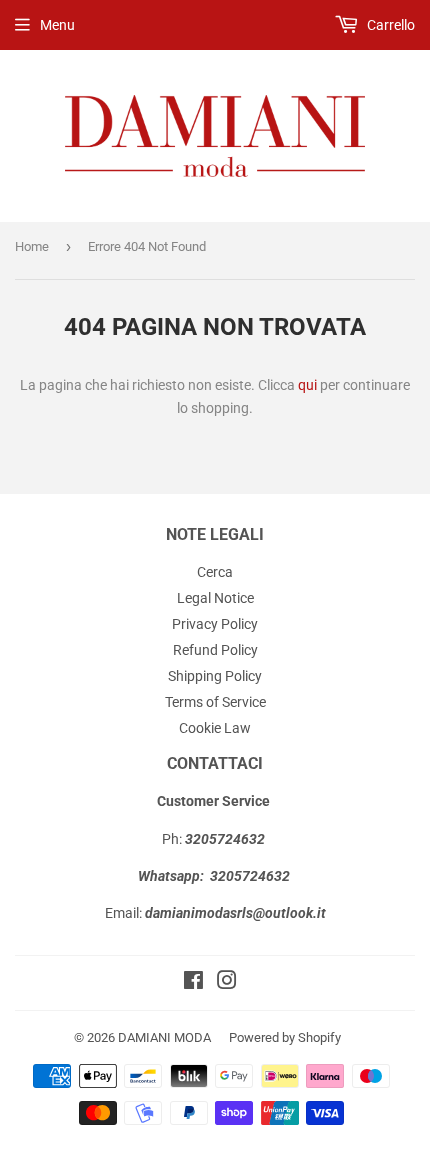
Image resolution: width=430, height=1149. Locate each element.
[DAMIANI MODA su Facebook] (193, 983)
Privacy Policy (215, 624)
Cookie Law (215, 728)
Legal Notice (215, 598)
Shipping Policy (215, 676)
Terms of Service (215, 702)
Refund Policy (215, 650)
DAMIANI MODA (164, 1037)
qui (307, 385)
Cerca (215, 572)
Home (32, 246)
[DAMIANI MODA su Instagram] (227, 983)
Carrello (389, 25)
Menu (57, 25)
